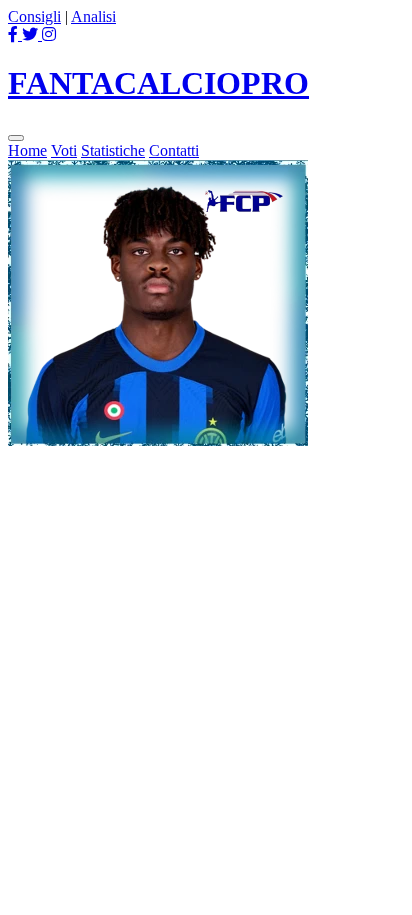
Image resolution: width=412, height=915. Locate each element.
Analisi (93, 16)
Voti (64, 150)
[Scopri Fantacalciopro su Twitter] (32, 34)
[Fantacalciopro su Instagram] (49, 34)
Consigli (34, 16)
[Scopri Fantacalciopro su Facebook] (15, 34)
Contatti (174, 150)
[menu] (16, 138)
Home (27, 150)
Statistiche (113, 150)
